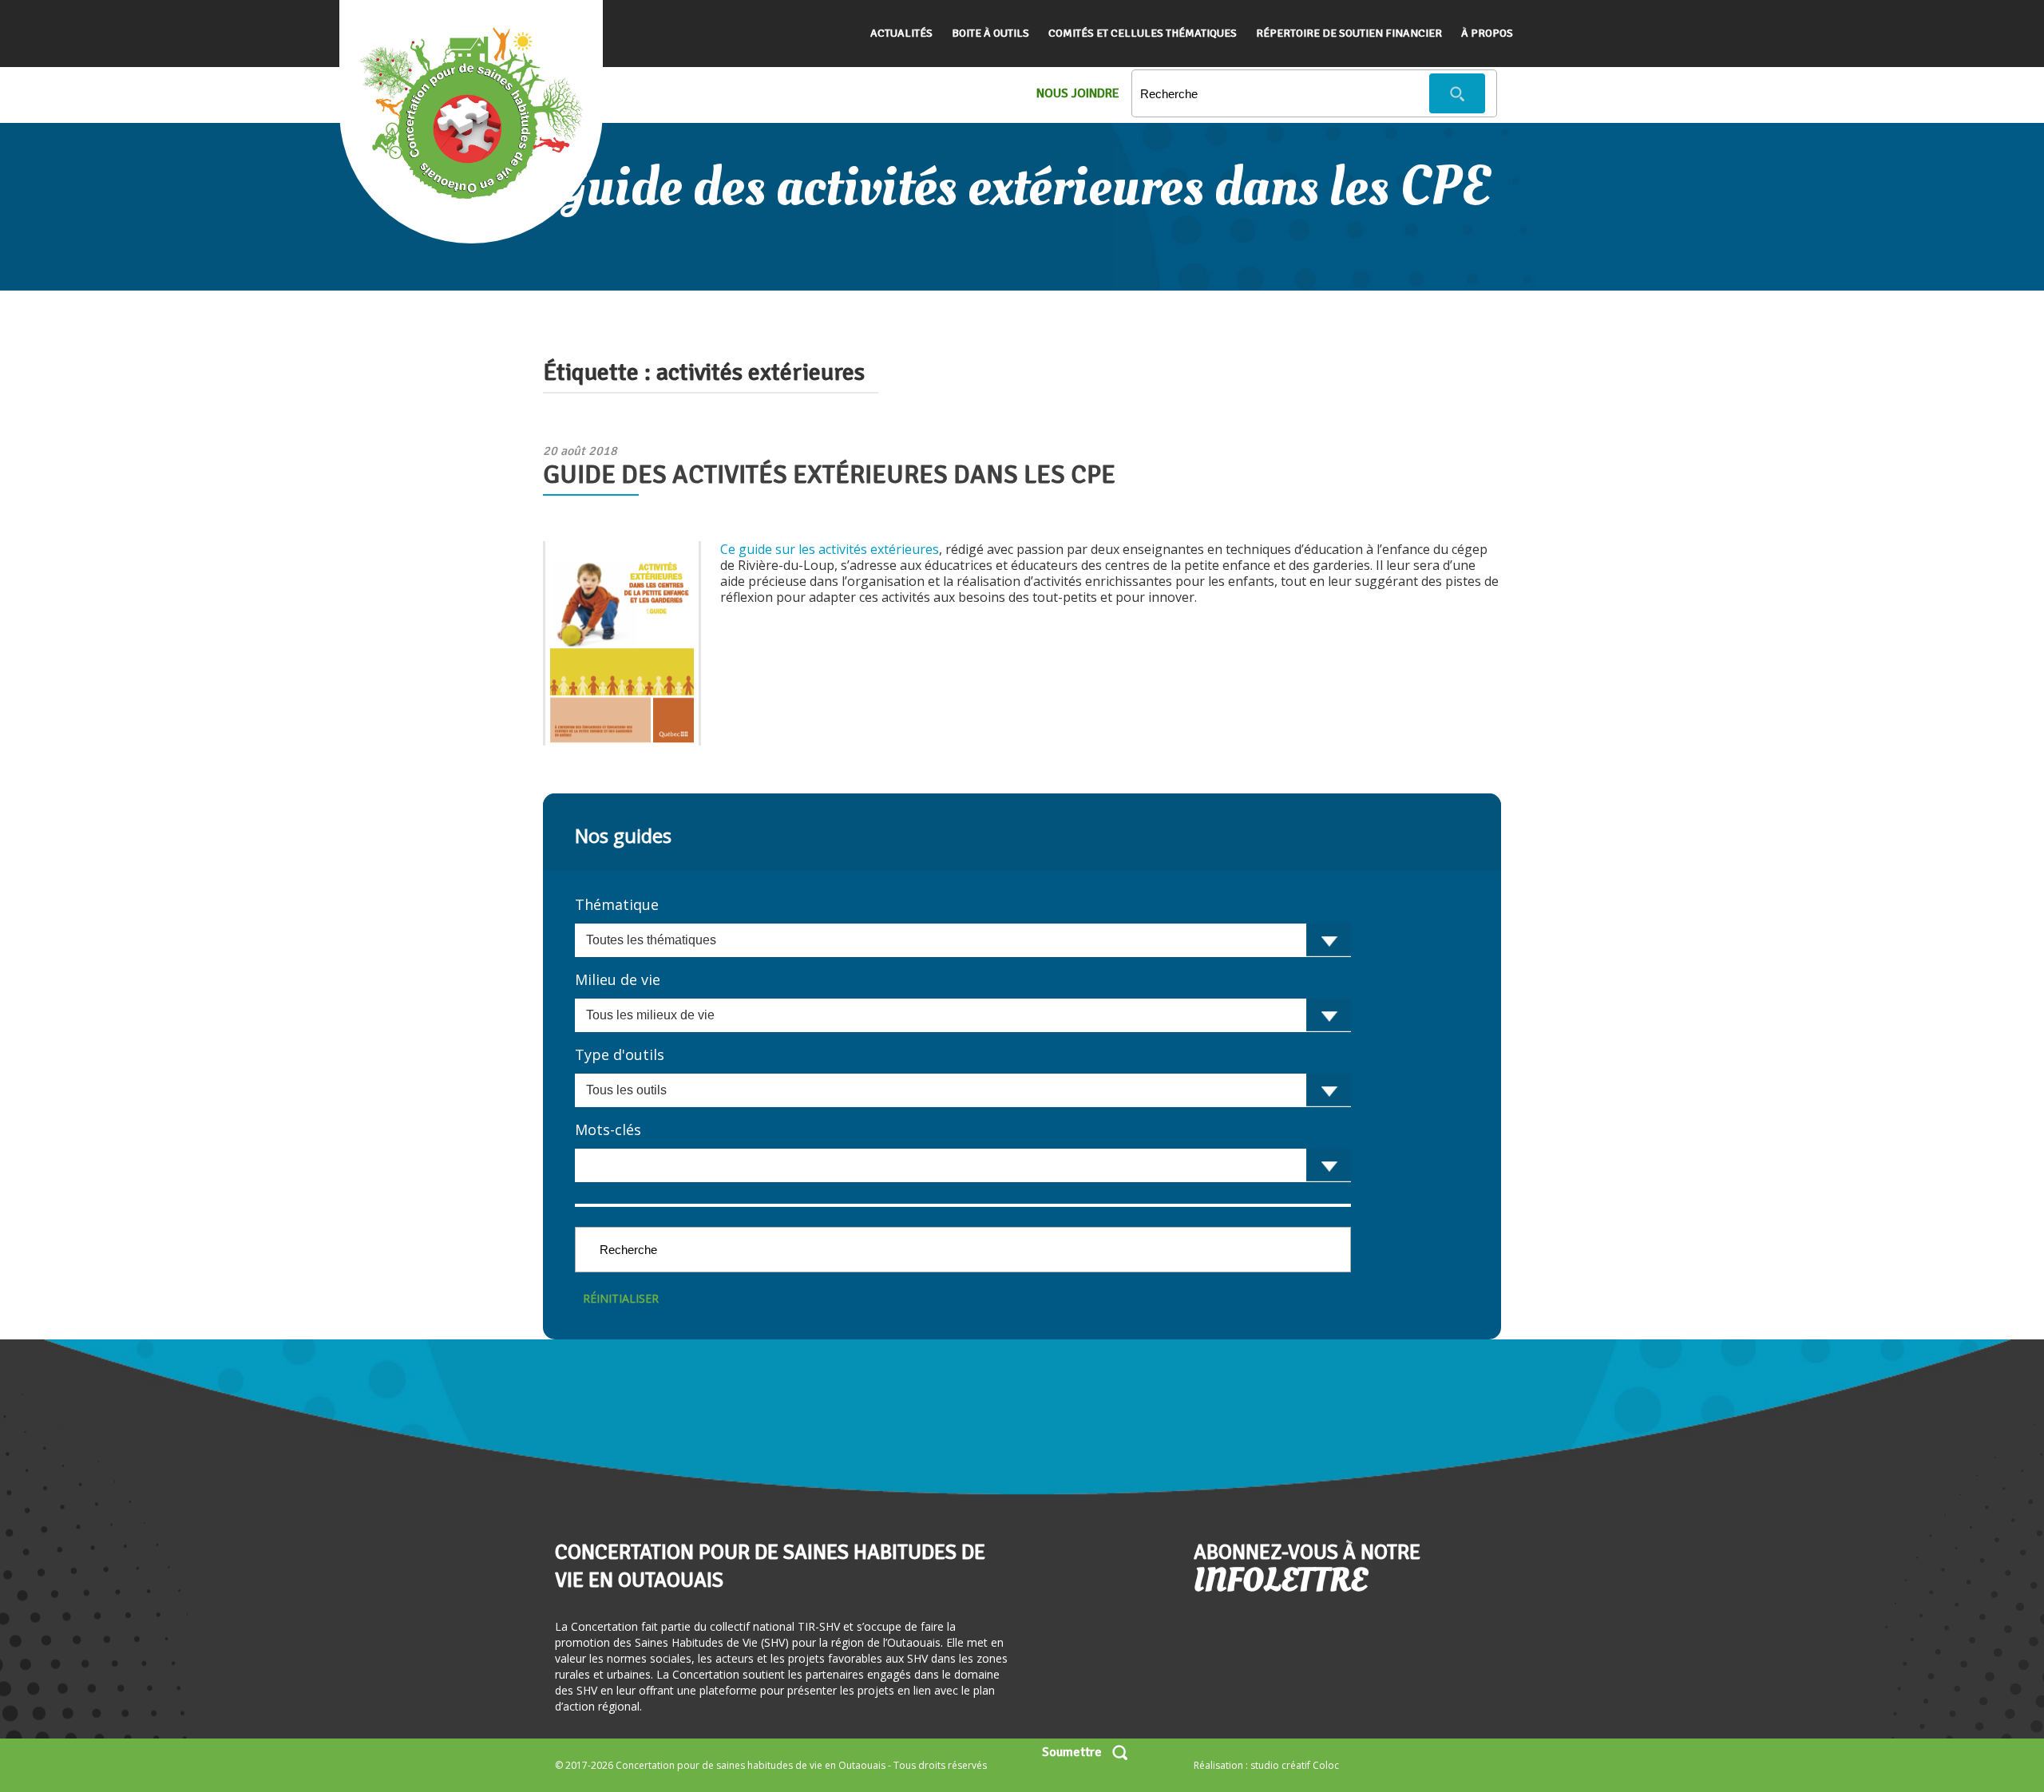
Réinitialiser (621, 1298)
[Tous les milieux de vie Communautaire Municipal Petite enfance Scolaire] (963, 1015)
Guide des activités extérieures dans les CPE (829, 475)
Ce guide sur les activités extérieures (830, 549)
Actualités (901, 33)
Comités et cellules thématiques (1143, 33)
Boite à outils (990, 33)
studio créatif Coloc (1295, 1765)
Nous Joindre (1078, 93)
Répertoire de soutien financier (1349, 33)
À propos (1487, 33)
